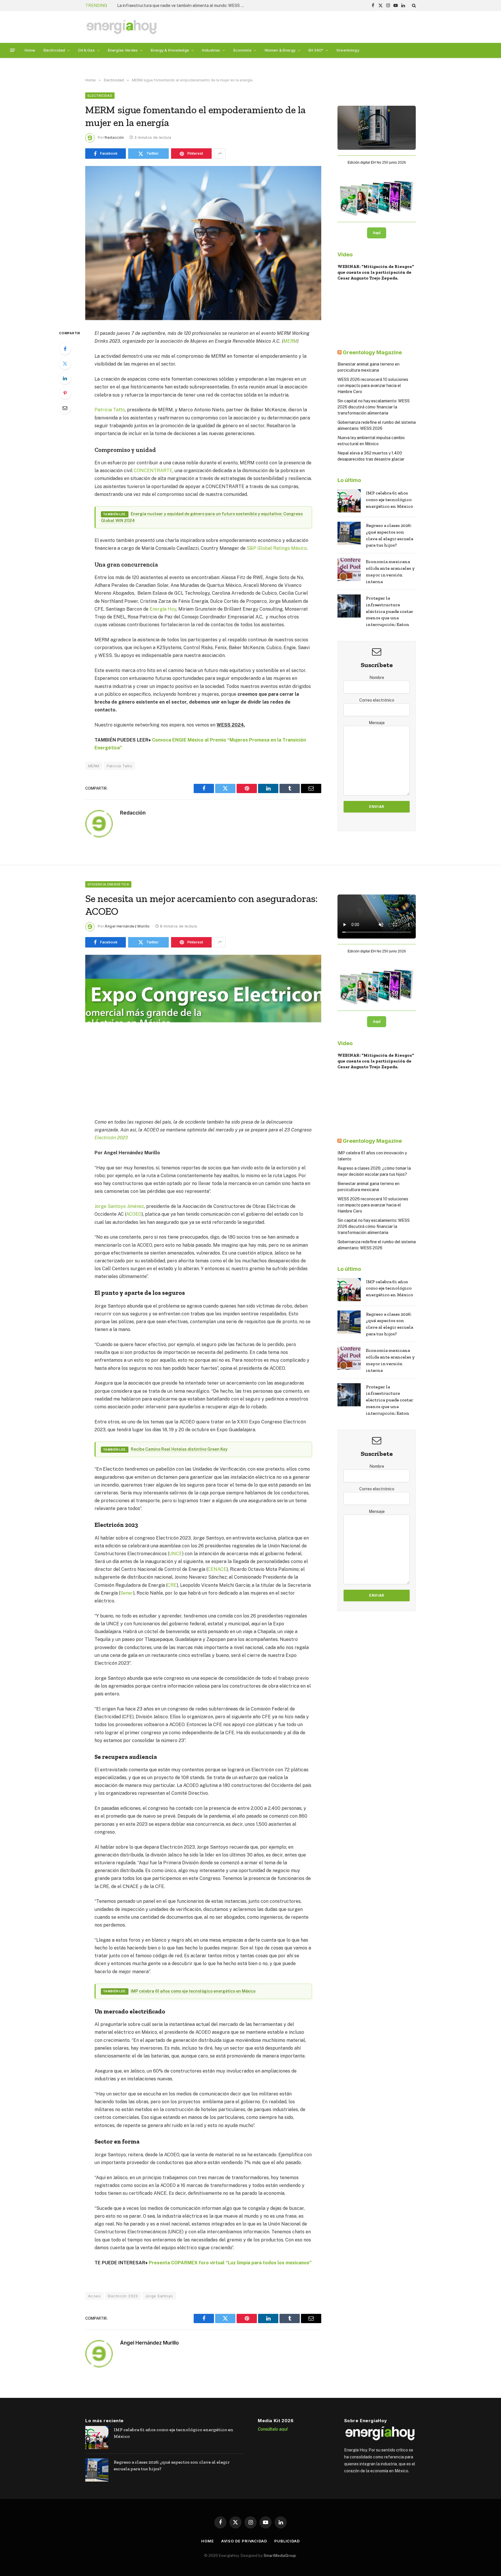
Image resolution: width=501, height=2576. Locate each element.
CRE (172, 1585)
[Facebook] (65, 349)
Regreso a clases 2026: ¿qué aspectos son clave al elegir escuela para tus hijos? (390, 535)
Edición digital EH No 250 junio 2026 (377, 163)
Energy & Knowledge (170, 50)
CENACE (217, 1569)
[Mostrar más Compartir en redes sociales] (220, 154)
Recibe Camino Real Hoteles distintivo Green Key (179, 1449)
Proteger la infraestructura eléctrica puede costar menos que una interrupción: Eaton (390, 611)
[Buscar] (413, 6)
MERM (290, 341)
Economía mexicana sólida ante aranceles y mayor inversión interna (390, 572)
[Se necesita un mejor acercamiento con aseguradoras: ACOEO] (203, 1032)
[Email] (65, 408)
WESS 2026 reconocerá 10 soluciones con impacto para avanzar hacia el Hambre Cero (373, 386)
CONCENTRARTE (153, 471)
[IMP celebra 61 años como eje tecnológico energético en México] (349, 501)
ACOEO (134, 1214)
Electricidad (54, 50)
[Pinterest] (65, 393)
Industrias (211, 50)
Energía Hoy (163, 609)
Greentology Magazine (372, 352)
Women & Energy (280, 50)
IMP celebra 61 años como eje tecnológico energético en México (390, 500)
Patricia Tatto (110, 410)
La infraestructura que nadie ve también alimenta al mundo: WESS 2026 (182, 6)
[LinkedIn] (65, 378)
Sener (127, 1593)
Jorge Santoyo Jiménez (119, 1206)
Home (30, 50)
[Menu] (13, 50)
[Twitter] (65, 364)
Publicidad (287, 2541)
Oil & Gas (86, 50)
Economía (242, 50)
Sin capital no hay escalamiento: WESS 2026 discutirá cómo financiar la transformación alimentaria (374, 407)
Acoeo (94, 2296)
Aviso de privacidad (244, 2541)
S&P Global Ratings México (277, 548)
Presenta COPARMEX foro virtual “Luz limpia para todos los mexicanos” (230, 2263)
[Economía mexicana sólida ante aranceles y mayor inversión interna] (349, 569)
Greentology (348, 50)
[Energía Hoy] (121, 27)
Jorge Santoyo (159, 2296)
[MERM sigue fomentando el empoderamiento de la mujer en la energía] (203, 243)
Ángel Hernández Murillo (127, 926)
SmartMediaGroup (280, 2556)
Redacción (114, 137)
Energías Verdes (123, 50)
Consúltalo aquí (273, 2429)
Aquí (377, 233)
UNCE (176, 1554)
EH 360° (316, 50)
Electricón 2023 (111, 1138)
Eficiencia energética (108, 884)
